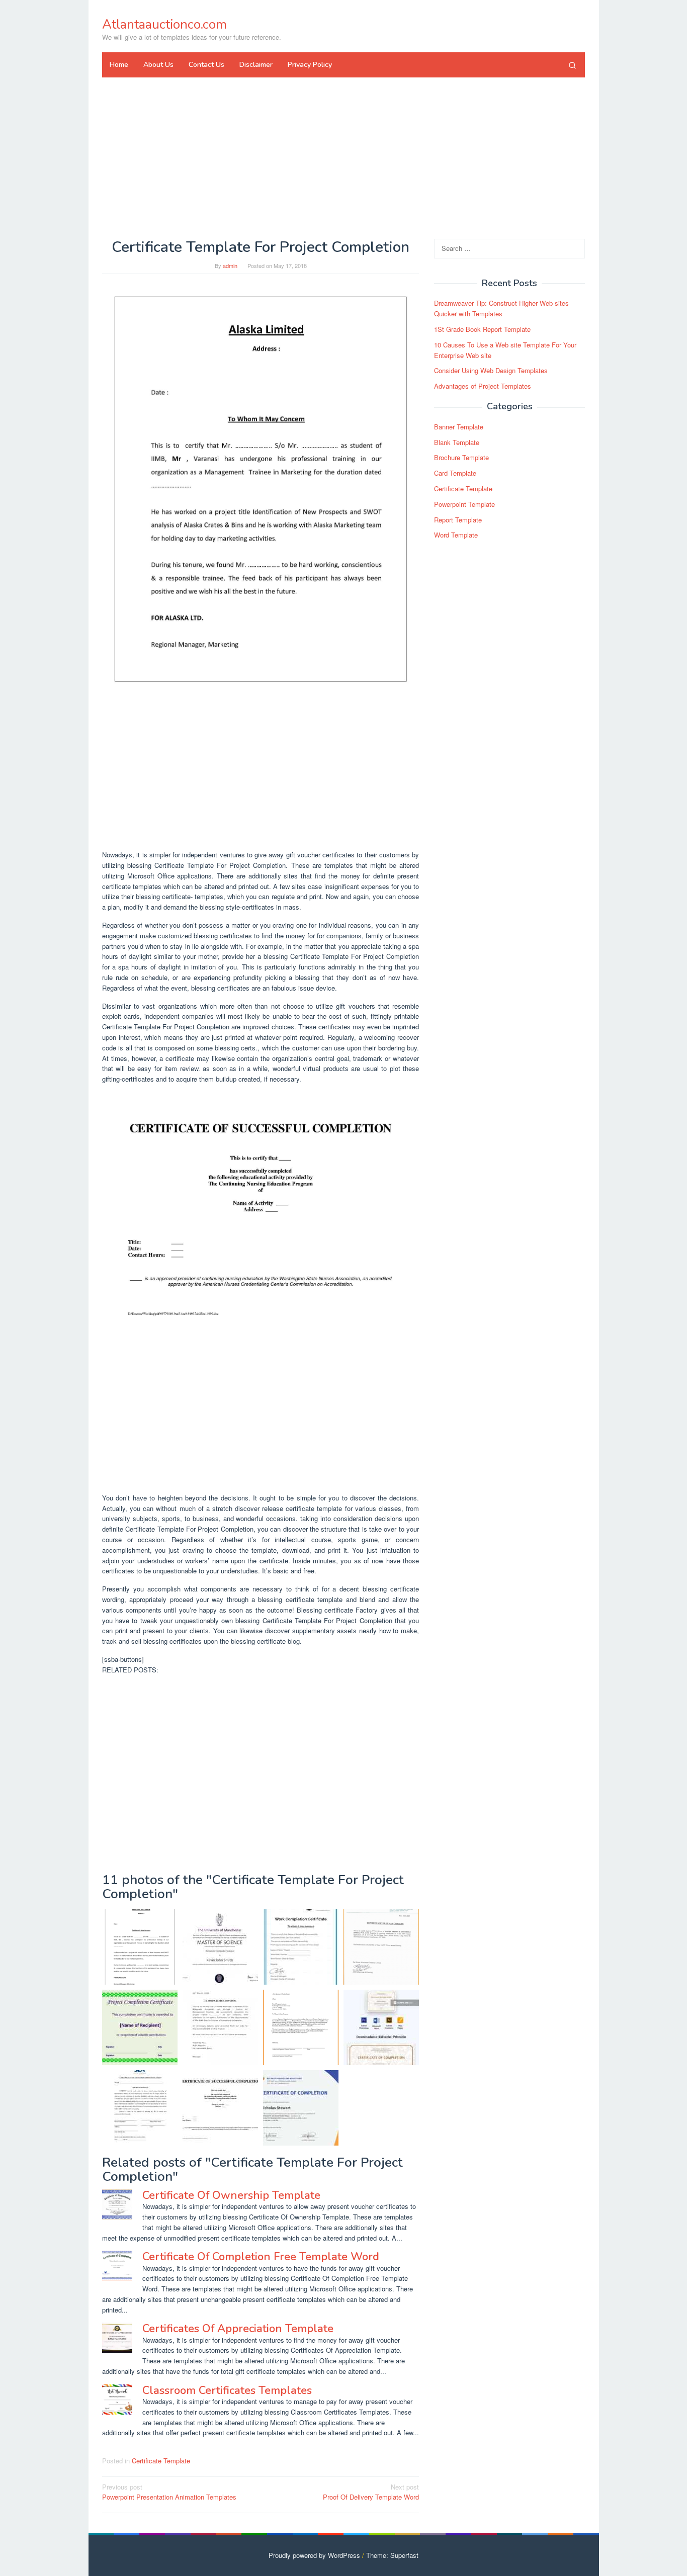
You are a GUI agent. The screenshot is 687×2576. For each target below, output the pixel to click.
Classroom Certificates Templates (227, 2390)
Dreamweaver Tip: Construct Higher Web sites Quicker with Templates (501, 309)
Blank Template (457, 442)
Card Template (455, 473)
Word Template (456, 535)
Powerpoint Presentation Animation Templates (169, 2492)
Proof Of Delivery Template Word (371, 2492)
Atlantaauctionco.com (164, 24)
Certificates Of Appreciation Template (238, 2329)
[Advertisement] (343, 158)
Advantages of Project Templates (483, 386)
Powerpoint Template (464, 504)
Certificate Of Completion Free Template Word (261, 2257)
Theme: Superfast (392, 2555)
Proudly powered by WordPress (314, 2555)
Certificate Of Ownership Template (231, 2195)
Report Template (458, 520)
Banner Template (459, 427)
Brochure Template (461, 458)
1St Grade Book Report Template (482, 329)
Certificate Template (161, 2461)
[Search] (572, 65)
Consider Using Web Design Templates (491, 371)
